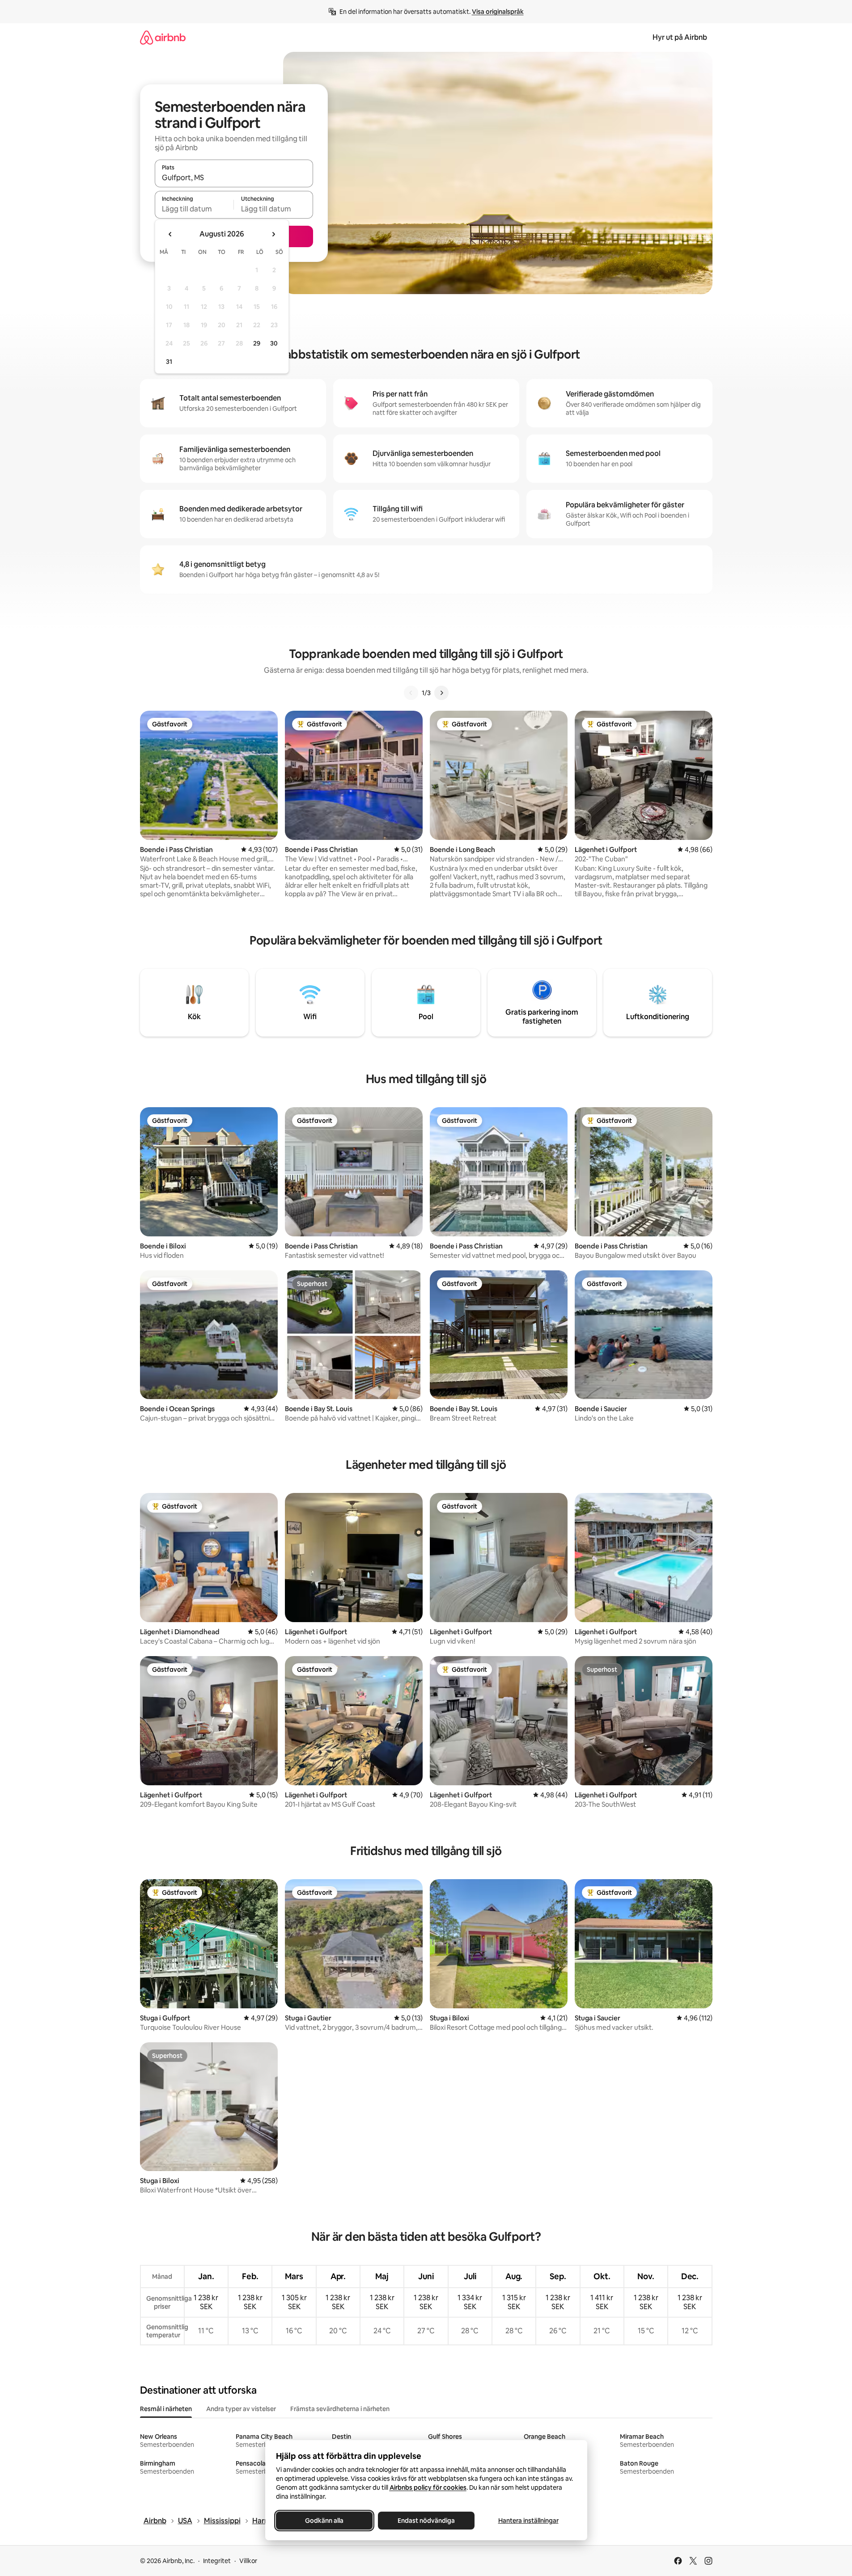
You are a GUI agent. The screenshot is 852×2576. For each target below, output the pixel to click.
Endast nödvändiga (426, 2521)
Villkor (248, 2561)
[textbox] (194, 209)
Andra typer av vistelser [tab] (241, 2409)
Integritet (217, 2561)
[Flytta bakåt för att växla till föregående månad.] (170, 234)
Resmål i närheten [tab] (166, 2409)
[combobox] (234, 177)
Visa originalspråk (498, 12)
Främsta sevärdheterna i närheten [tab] (340, 2409)
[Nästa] (441, 693)
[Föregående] (411, 693)
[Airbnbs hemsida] (163, 37)
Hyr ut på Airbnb (680, 37)
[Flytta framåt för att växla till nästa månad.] (273, 234)
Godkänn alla (324, 2521)
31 (169, 362)
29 (257, 343)
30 (274, 343)
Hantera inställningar (528, 2521)
